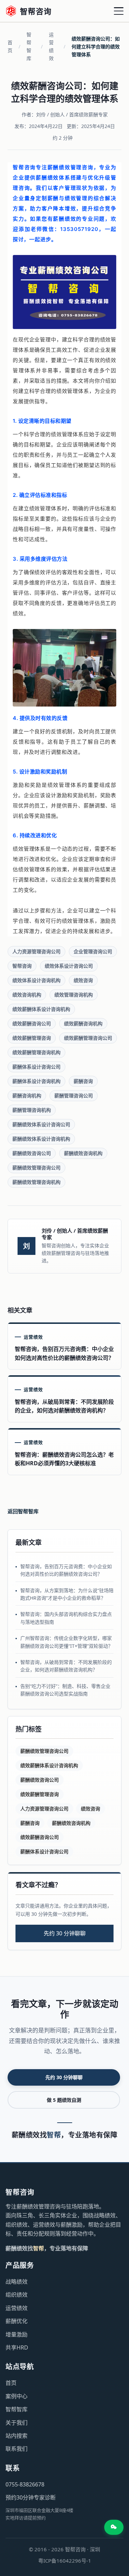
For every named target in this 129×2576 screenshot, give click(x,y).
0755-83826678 (25, 2484)
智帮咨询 (22, 966)
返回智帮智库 (23, 1511)
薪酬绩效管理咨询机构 (36, 1182)
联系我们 (17, 2449)
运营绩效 (51, 46)
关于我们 (17, 2423)
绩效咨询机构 (27, 995)
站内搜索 (17, 2436)
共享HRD (17, 2347)
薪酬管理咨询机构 (32, 1110)
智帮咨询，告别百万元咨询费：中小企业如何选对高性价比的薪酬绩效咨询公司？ (66, 1570)
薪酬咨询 (83, 1081)
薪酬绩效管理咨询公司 (36, 1168)
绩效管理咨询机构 (74, 995)
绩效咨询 (83, 980)
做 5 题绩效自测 (64, 2100)
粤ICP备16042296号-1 (65, 2561)
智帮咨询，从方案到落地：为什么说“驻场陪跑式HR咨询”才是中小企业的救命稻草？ (67, 1594)
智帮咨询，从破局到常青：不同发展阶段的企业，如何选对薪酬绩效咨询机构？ (66, 1666)
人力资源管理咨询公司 (36, 951)
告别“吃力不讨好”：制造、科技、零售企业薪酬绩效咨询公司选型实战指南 (65, 1690)
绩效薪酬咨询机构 (83, 1023)
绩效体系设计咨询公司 (69, 966)
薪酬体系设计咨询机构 (36, 1081)
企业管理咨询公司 (93, 951)
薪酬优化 (17, 2321)
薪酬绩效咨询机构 (83, 1153)
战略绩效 (17, 2282)
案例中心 (17, 2396)
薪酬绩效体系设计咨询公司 (41, 1124)
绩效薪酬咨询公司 (32, 1023)
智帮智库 (29, 46)
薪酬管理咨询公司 (74, 1095)
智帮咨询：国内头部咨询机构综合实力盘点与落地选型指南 (66, 1618)
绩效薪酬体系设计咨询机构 (41, 1009)
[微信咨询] (114, 2527)
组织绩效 (17, 2295)
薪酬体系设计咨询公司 (36, 1067)
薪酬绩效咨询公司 (32, 1153)
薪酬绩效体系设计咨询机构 (41, 1139)
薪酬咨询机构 (27, 1095)
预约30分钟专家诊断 (31, 2497)
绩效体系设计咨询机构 (36, 980)
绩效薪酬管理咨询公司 (88, 1038)
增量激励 (17, 2334)
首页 (10, 46)
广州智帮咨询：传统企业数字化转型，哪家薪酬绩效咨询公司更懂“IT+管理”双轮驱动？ (67, 1642)
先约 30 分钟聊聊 (65, 1933)
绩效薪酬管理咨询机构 (36, 1052)
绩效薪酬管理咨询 (32, 1038)
